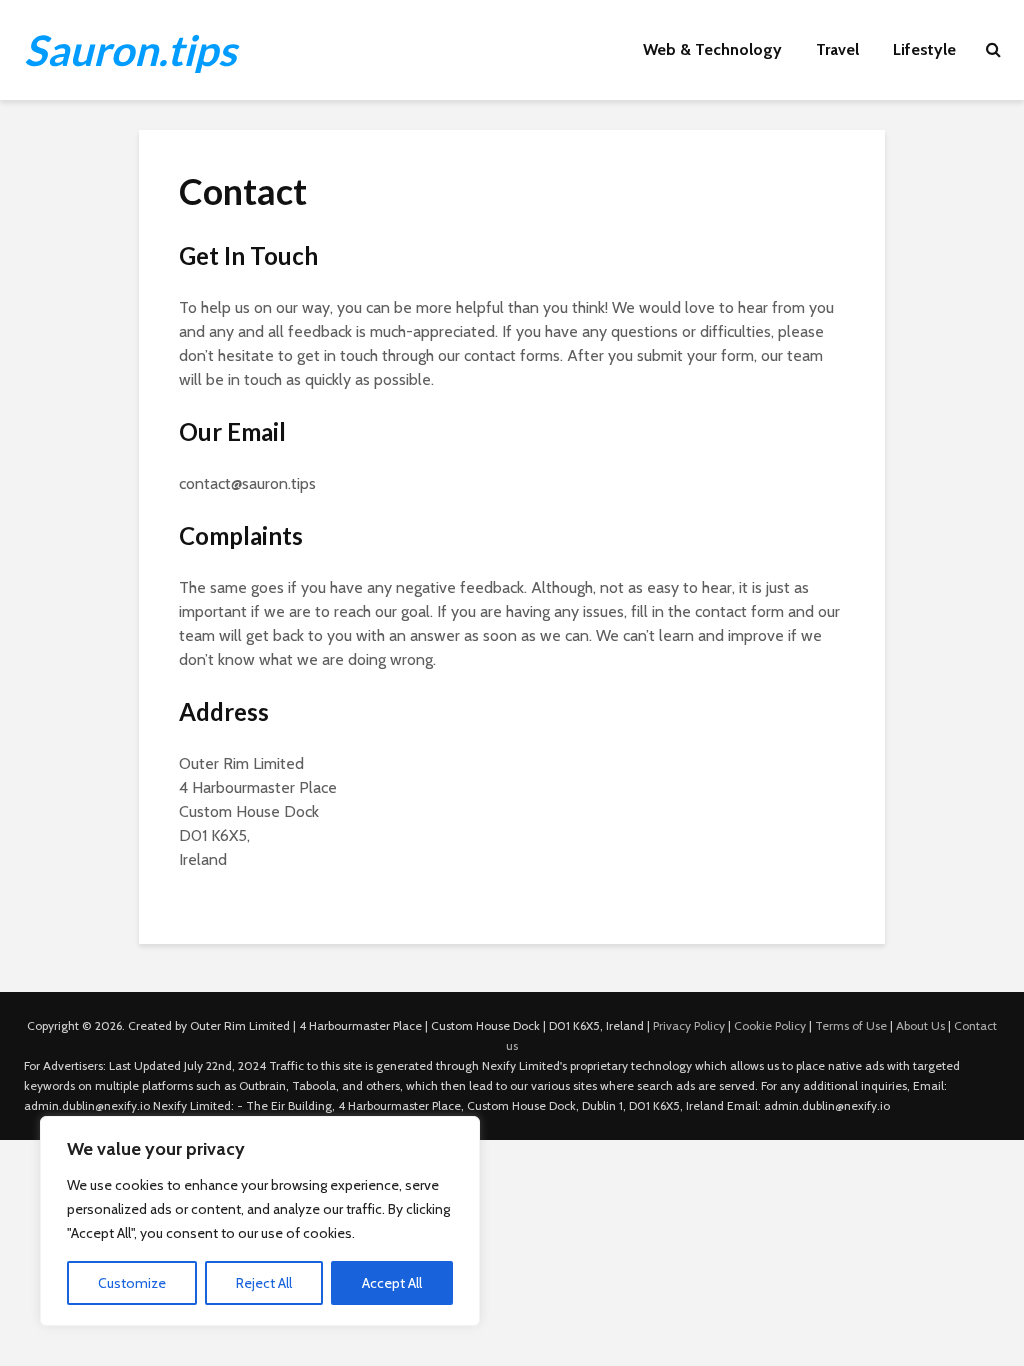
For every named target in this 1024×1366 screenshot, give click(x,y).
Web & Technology (712, 49)
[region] (260, 1221)
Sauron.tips (130, 50)
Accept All (392, 1283)
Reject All (264, 1283)
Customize (132, 1283)
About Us (920, 1025)
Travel (837, 49)
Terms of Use (851, 1025)
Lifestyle (924, 49)
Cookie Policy (770, 1025)
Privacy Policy (689, 1025)
